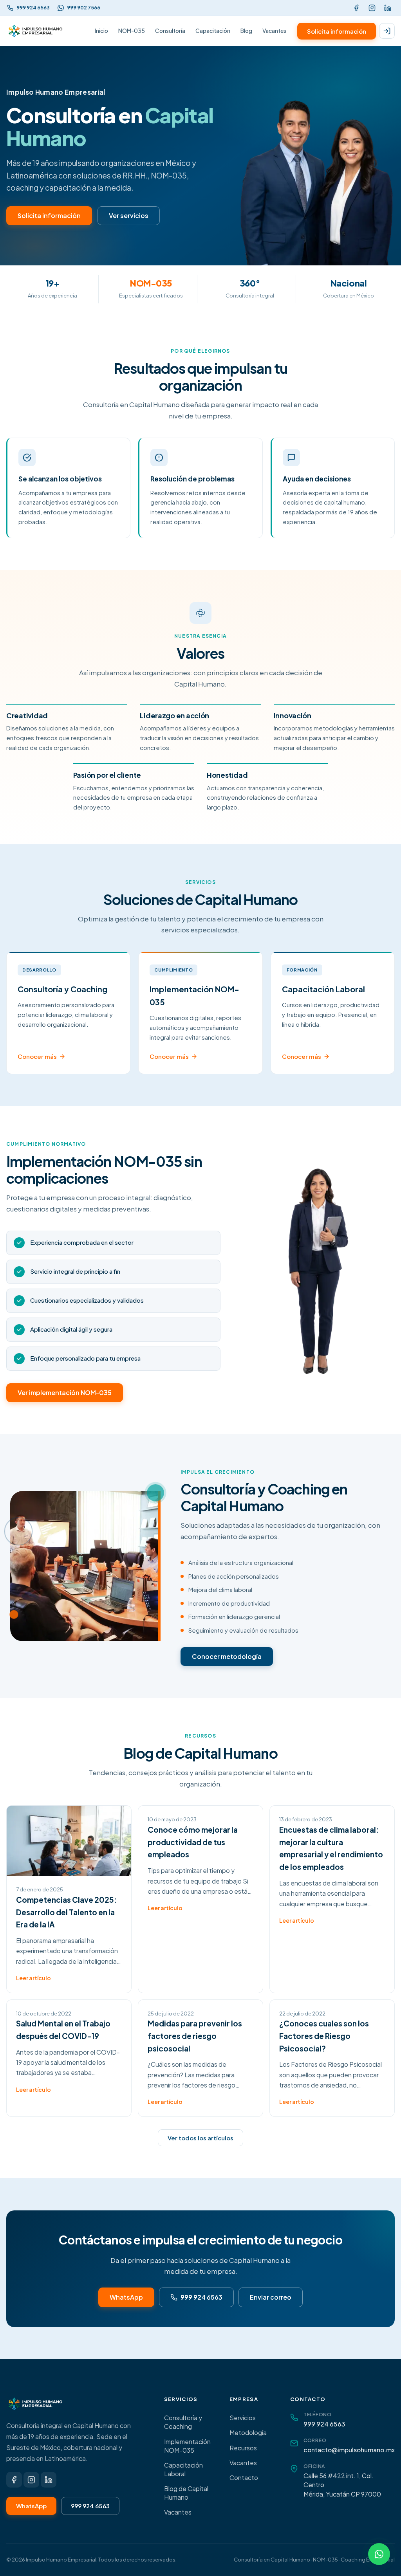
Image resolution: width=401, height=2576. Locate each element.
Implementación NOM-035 (187, 2446)
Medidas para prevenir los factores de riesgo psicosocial (195, 2036)
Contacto (244, 2478)
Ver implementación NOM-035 (65, 1393)
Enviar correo (271, 2297)
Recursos (243, 2448)
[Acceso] (387, 31)
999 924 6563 (201, 2297)
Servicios (243, 2418)
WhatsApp (126, 2297)
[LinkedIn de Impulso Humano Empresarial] (388, 8)
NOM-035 (132, 31)
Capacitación (213, 31)
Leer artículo (33, 1978)
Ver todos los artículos (200, 2138)
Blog (246, 31)
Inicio (101, 31)
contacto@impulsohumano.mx (349, 2450)
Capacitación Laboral (183, 2470)
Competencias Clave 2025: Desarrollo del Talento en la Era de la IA (66, 1912)
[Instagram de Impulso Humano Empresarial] (372, 8)
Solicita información (337, 31)
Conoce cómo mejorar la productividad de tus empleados (193, 1842)
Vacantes (274, 31)
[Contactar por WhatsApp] (379, 2554)
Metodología (248, 2433)
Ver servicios (129, 215)
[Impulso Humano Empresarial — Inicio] (36, 31)
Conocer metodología (227, 1656)
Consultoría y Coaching (183, 2422)
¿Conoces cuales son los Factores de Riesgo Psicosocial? (324, 2036)
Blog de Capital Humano (186, 2493)
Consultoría (170, 31)
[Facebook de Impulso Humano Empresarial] (356, 8)
